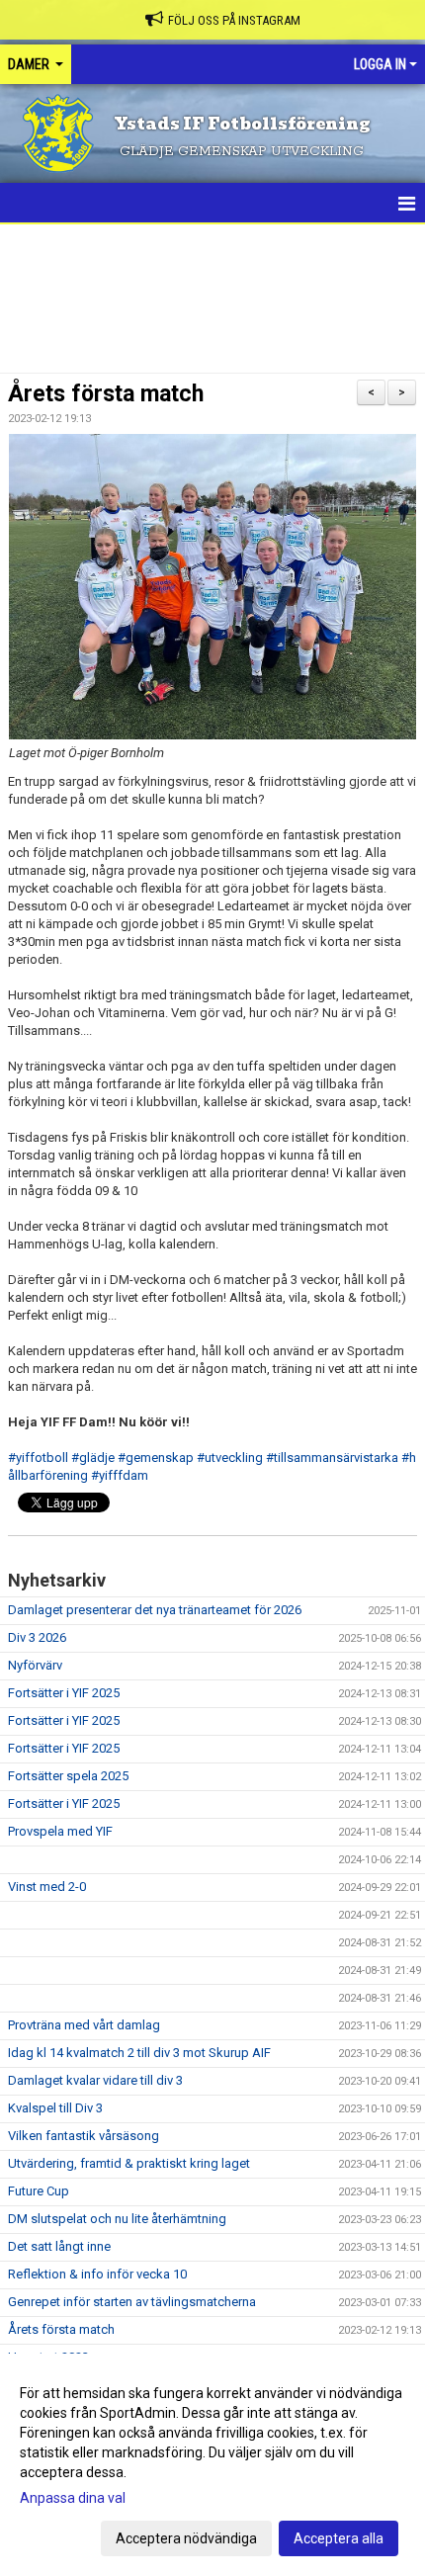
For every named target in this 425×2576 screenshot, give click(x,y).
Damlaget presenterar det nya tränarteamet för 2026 (155, 1610)
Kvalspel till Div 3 (55, 2108)
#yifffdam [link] (120, 1475)
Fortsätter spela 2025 (68, 1776)
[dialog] (212, 2465)
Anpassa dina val (73, 2498)
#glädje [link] (93, 1458)
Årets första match (106, 394)
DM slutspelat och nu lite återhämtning (117, 2219)
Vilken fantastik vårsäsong (84, 2136)
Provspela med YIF (60, 1831)
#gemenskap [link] (156, 1458)
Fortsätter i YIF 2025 (64, 1693)
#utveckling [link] (230, 1458)
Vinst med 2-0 (47, 1887)
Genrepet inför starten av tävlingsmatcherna (132, 2302)
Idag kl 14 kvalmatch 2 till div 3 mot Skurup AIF (139, 2053)
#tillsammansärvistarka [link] (332, 1458)
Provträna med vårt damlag (84, 2025)
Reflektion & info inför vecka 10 (97, 2274)
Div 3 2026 (37, 1637)
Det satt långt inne (59, 2246)
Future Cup (39, 2191)
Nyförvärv (35, 1665)
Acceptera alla (339, 2538)
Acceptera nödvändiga (186, 2538)
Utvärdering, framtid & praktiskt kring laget (129, 2163)
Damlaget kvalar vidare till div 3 (95, 2080)
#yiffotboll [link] (38, 1458)
